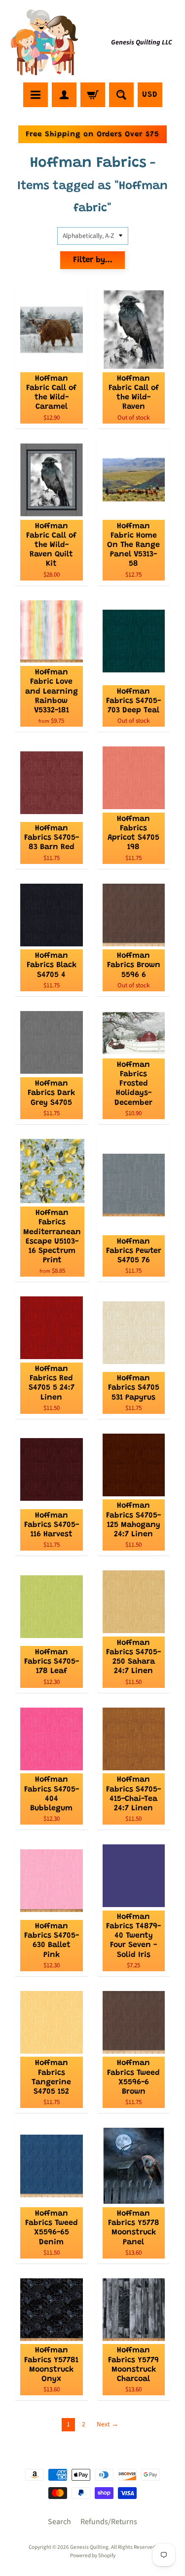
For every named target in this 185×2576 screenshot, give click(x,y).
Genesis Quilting (89, 2547)
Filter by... (93, 260)
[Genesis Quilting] (45, 43)
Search (59, 2522)
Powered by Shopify (93, 2556)
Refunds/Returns (109, 2522)
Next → (108, 2424)
